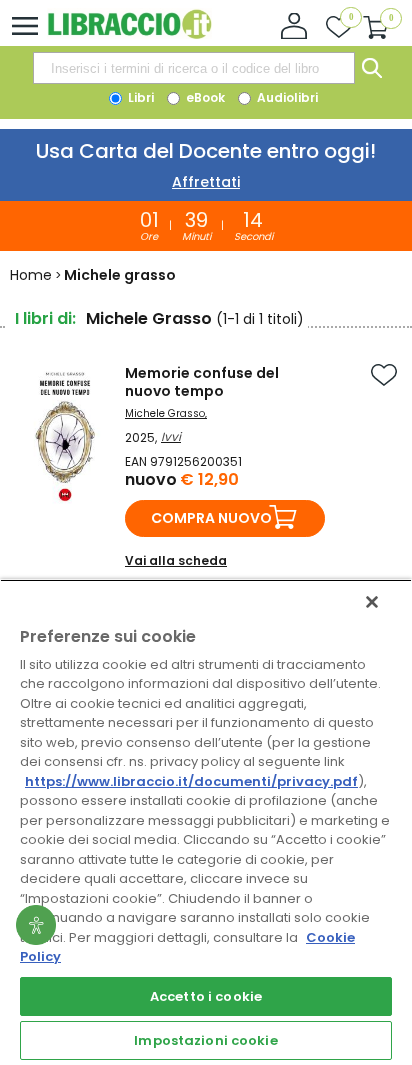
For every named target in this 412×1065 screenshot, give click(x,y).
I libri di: (45, 318)
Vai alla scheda (176, 560)
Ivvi (171, 436)
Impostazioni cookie (205, 1040)
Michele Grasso (165, 413)
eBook (204, 97)
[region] (206, 822)
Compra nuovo (211, 518)
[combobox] (194, 68)
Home (31, 275)
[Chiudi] (372, 602)
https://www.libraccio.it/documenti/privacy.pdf (191, 781)
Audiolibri (286, 97)
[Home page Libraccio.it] (129, 34)
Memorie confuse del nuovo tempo (202, 382)
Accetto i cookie (206, 996)
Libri (139, 97)
